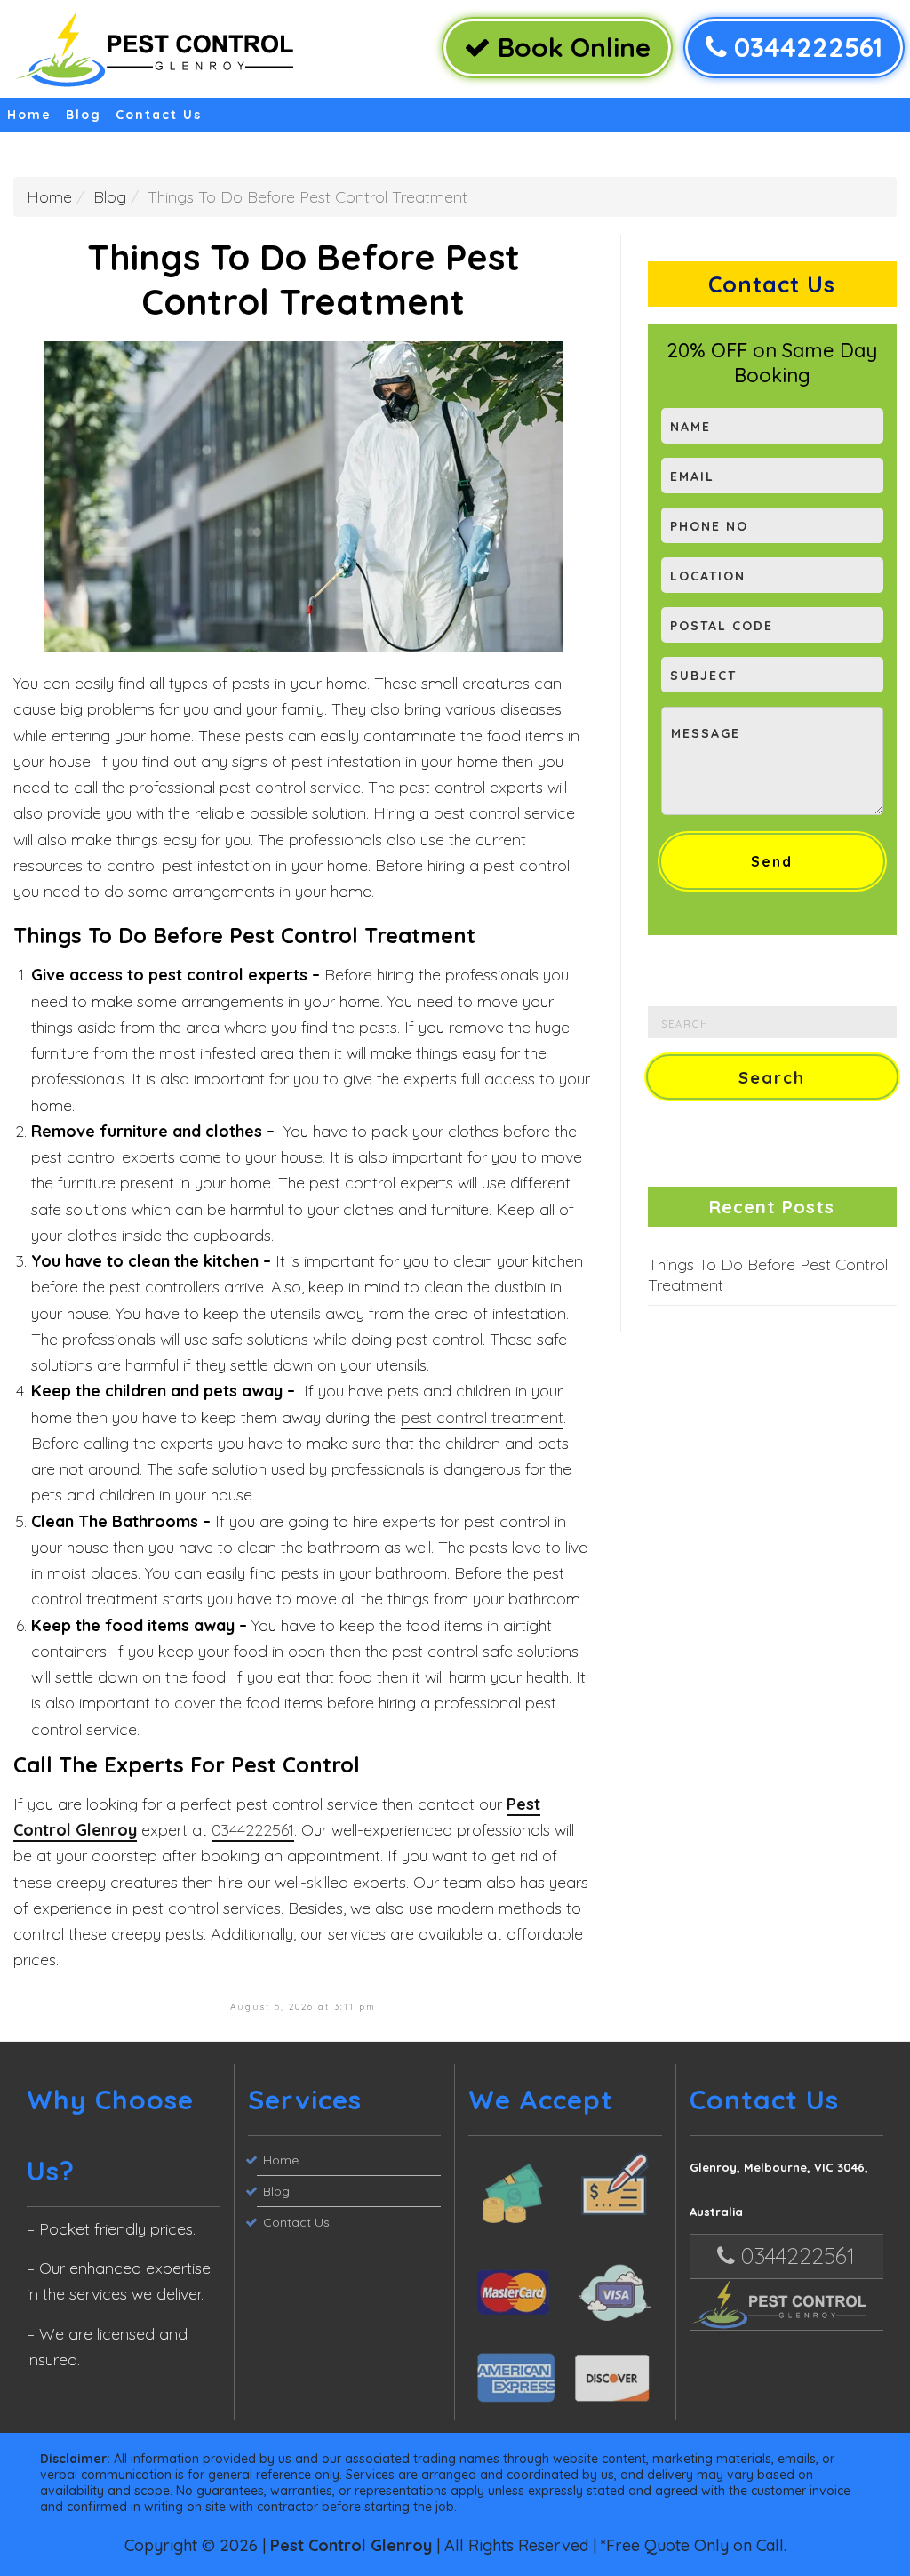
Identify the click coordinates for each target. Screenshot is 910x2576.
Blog (84, 115)
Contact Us (159, 115)
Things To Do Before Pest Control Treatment (768, 1275)
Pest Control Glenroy (351, 2545)
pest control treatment (482, 1417)
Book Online (571, 47)
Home (29, 115)
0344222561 (805, 47)
